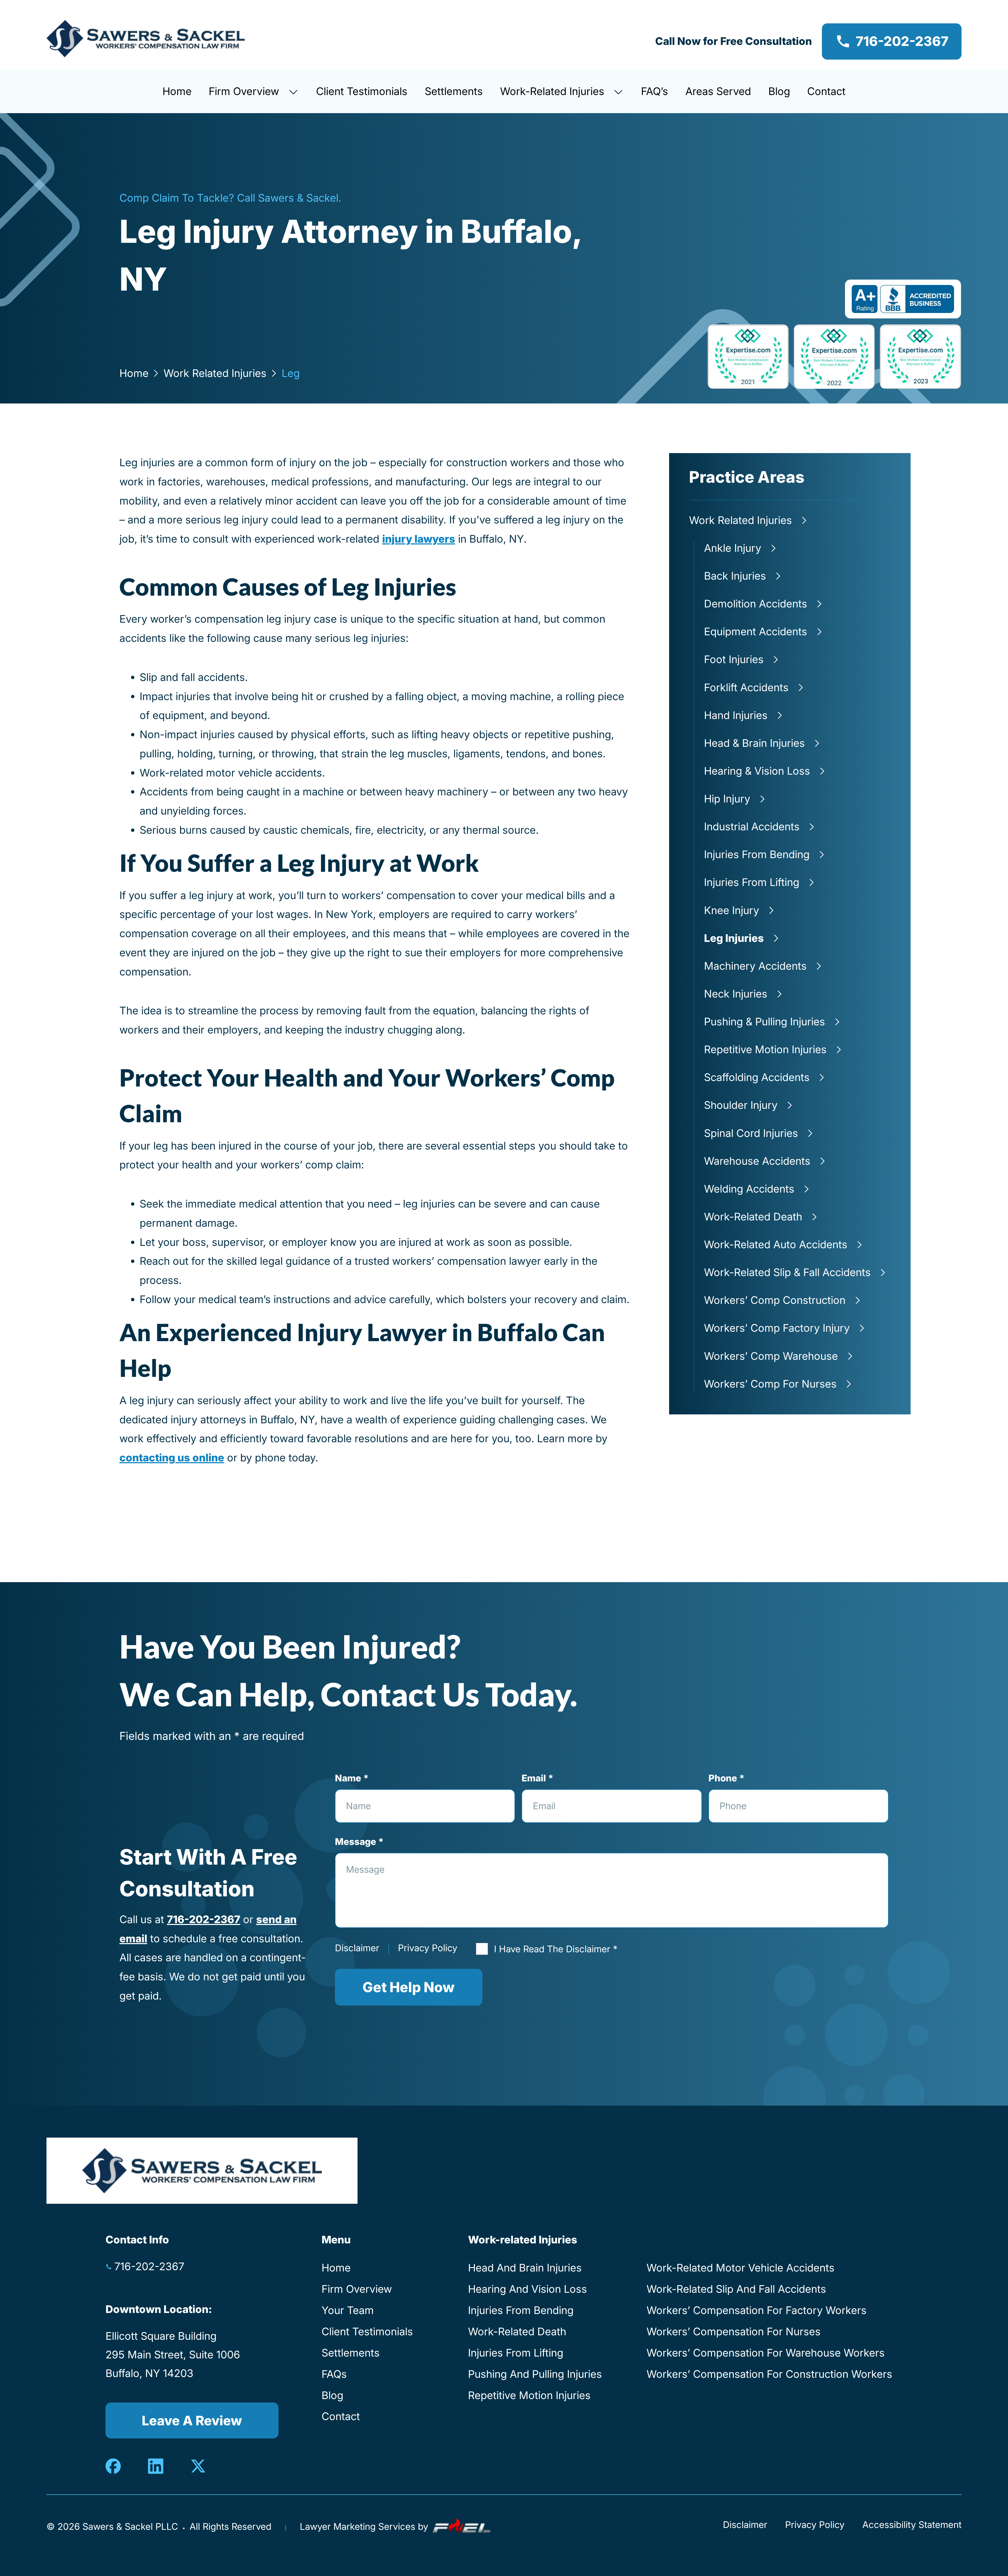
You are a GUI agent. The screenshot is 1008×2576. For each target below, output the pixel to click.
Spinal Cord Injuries (751, 1133)
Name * (352, 1778)
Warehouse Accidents (757, 1161)
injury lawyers (419, 539)
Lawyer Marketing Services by (365, 2527)
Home (177, 91)
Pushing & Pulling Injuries (765, 1022)
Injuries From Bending (757, 854)
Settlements (454, 91)
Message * (359, 1842)
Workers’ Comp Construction (775, 1300)
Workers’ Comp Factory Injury (777, 1328)
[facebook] (114, 2466)
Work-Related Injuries (554, 91)
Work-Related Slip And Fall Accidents (736, 2289)
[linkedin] (156, 2466)
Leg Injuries (734, 938)
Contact (826, 91)
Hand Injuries (736, 715)
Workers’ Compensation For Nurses (734, 2331)
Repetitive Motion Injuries (765, 1049)
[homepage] (146, 41)
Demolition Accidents (756, 604)
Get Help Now (409, 1987)
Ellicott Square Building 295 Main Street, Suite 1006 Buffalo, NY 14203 (173, 2355)
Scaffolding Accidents (757, 1077)
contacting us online (172, 1458)
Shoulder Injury (741, 1105)
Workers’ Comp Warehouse (771, 1356)
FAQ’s (655, 91)
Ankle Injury (733, 548)
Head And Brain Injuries (525, 2268)
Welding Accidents (749, 1189)
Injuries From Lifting (752, 882)
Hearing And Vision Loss (527, 2289)
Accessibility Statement (912, 2525)
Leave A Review (192, 2421)
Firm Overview (245, 91)
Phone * (726, 1778)
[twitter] (198, 2466)
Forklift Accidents (746, 687)
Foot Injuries (734, 659)
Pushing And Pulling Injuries (535, 2374)
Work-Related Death (753, 1217)
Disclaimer (357, 1948)
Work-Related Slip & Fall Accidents (787, 1272)
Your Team (348, 2310)
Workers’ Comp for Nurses (770, 1384)
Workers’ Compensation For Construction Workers (769, 2374)
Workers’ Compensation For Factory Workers (757, 2310)
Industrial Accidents (752, 827)
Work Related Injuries (741, 520)
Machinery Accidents (755, 966)
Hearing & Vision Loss (757, 771)
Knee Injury (732, 910)
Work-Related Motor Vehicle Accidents (741, 2268)
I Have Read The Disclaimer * (556, 1949)
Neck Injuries (736, 994)
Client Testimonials (362, 91)
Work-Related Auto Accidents (776, 1244)
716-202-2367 (902, 41)
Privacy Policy (428, 1948)
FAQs (334, 2374)
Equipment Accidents (756, 631)
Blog (779, 91)
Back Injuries (735, 576)
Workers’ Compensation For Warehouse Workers (766, 2353)
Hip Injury (727, 799)
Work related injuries (215, 373)
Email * (537, 1778)
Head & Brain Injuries (754, 743)
